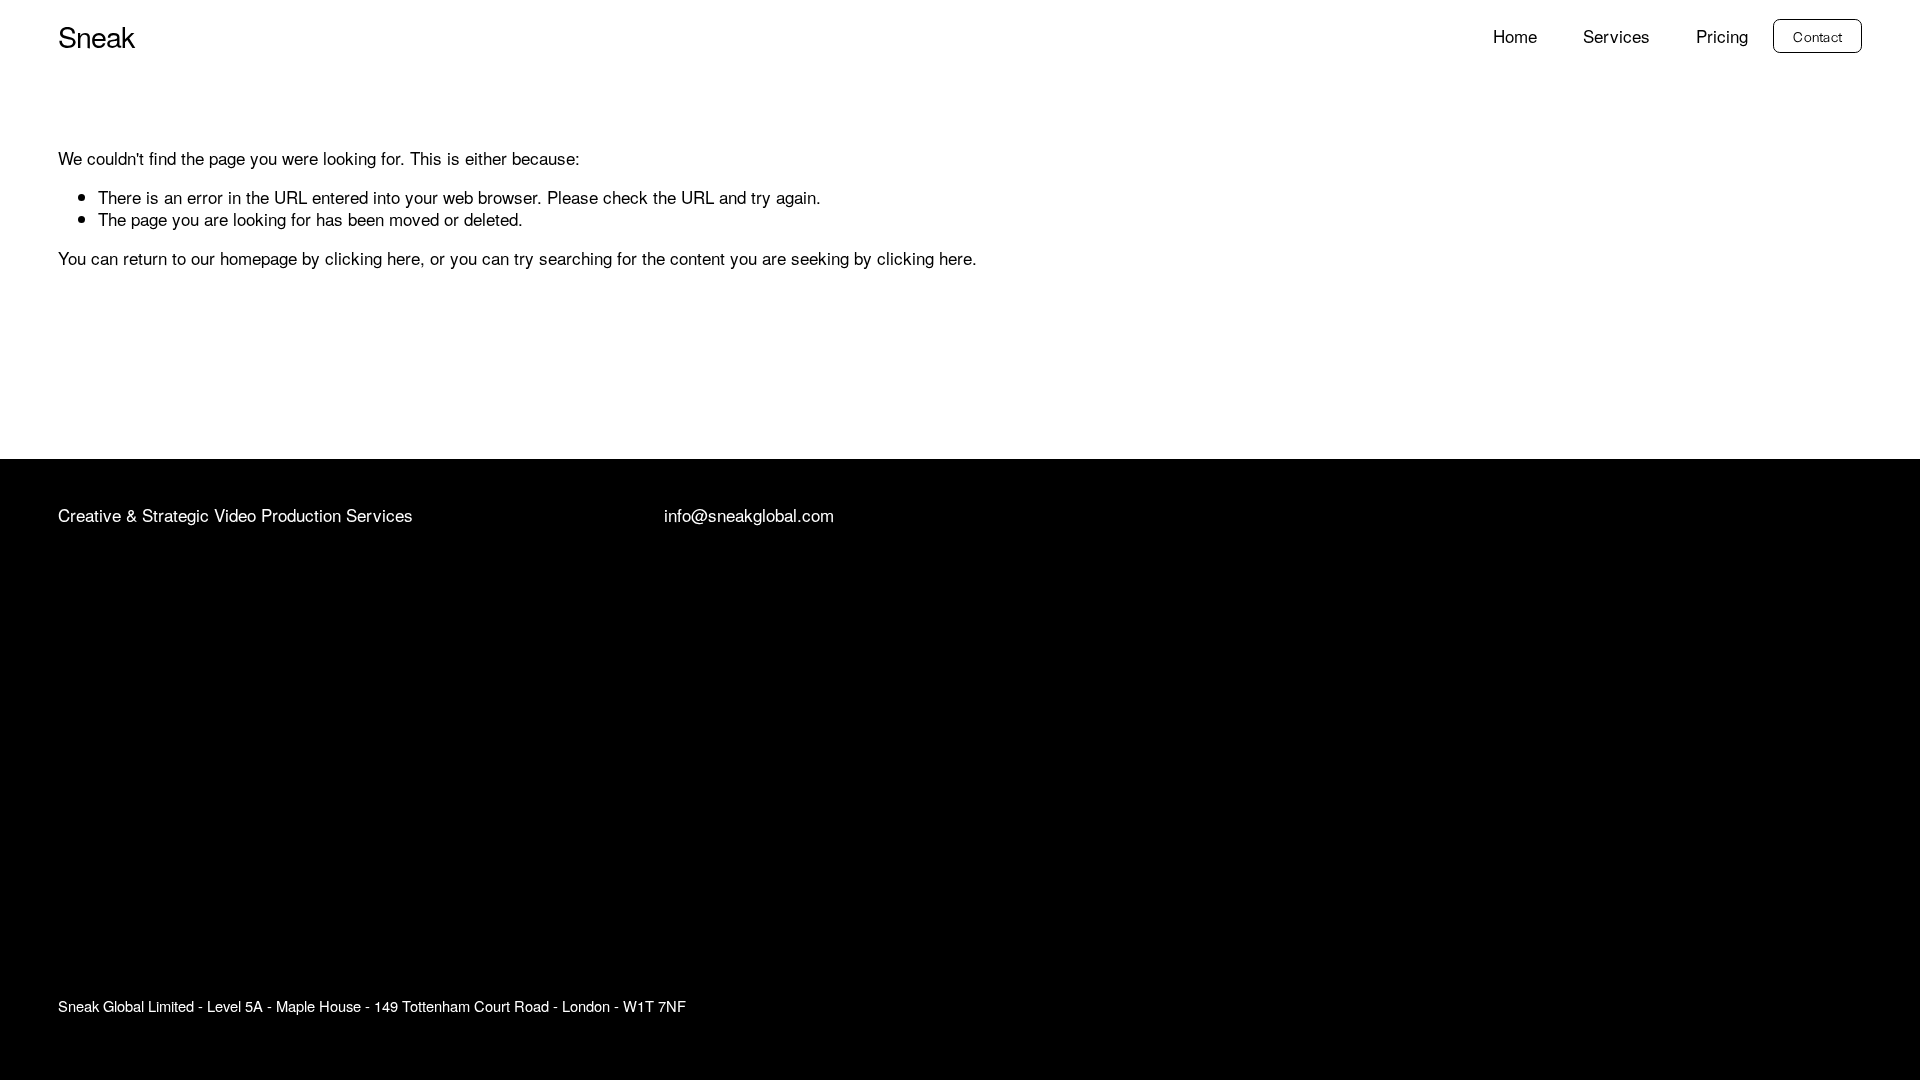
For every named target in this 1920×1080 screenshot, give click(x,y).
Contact (1817, 36)
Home (1515, 36)
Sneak (96, 35)
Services (1616, 36)
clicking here (372, 257)
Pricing (1722, 36)
